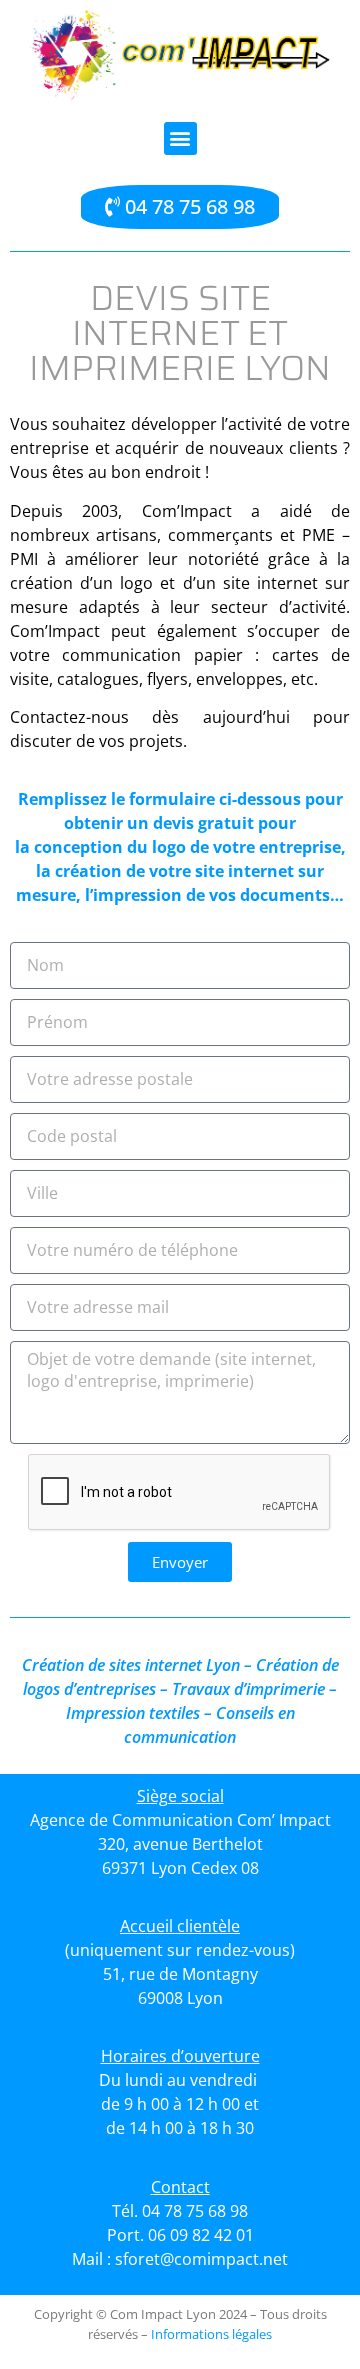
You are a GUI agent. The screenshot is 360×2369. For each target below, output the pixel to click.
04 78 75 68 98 (195, 2211)
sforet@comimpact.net (201, 2259)
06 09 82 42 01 (201, 2235)
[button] (180, 138)
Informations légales (211, 2334)
